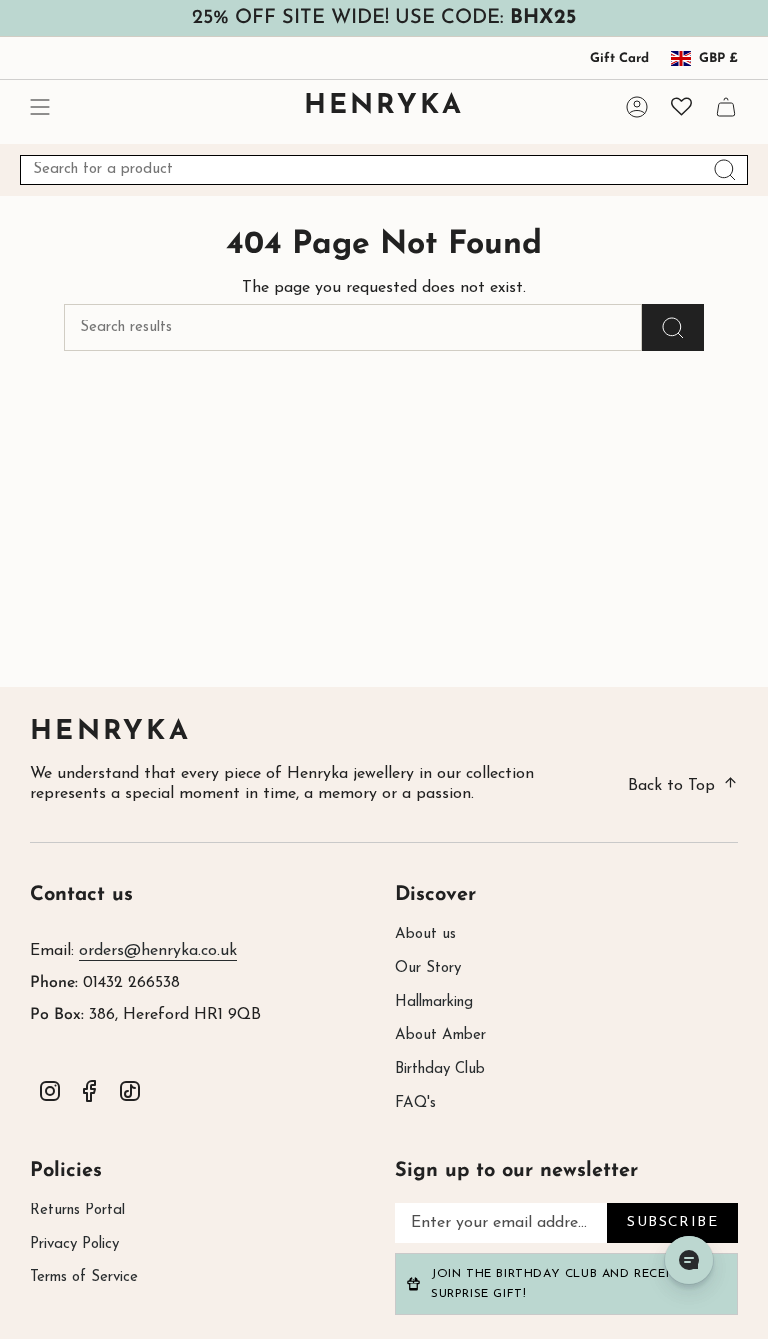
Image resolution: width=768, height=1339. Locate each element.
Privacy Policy (74, 1244)
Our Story (428, 968)
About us (425, 934)
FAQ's (415, 1103)
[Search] (725, 170)
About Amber (440, 1035)
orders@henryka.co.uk (158, 951)
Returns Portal (77, 1210)
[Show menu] (40, 106)
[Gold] (314, 752)
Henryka (110, 732)
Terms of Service (84, 1277)
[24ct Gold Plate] (140, 733)
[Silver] (286, 752)
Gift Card (619, 58)
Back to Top (671, 786)
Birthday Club (440, 1069)
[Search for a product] (673, 327)
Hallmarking (434, 1002)
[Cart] (726, 106)
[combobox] (384, 170)
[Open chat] (689, 1260)
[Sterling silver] (112, 733)
